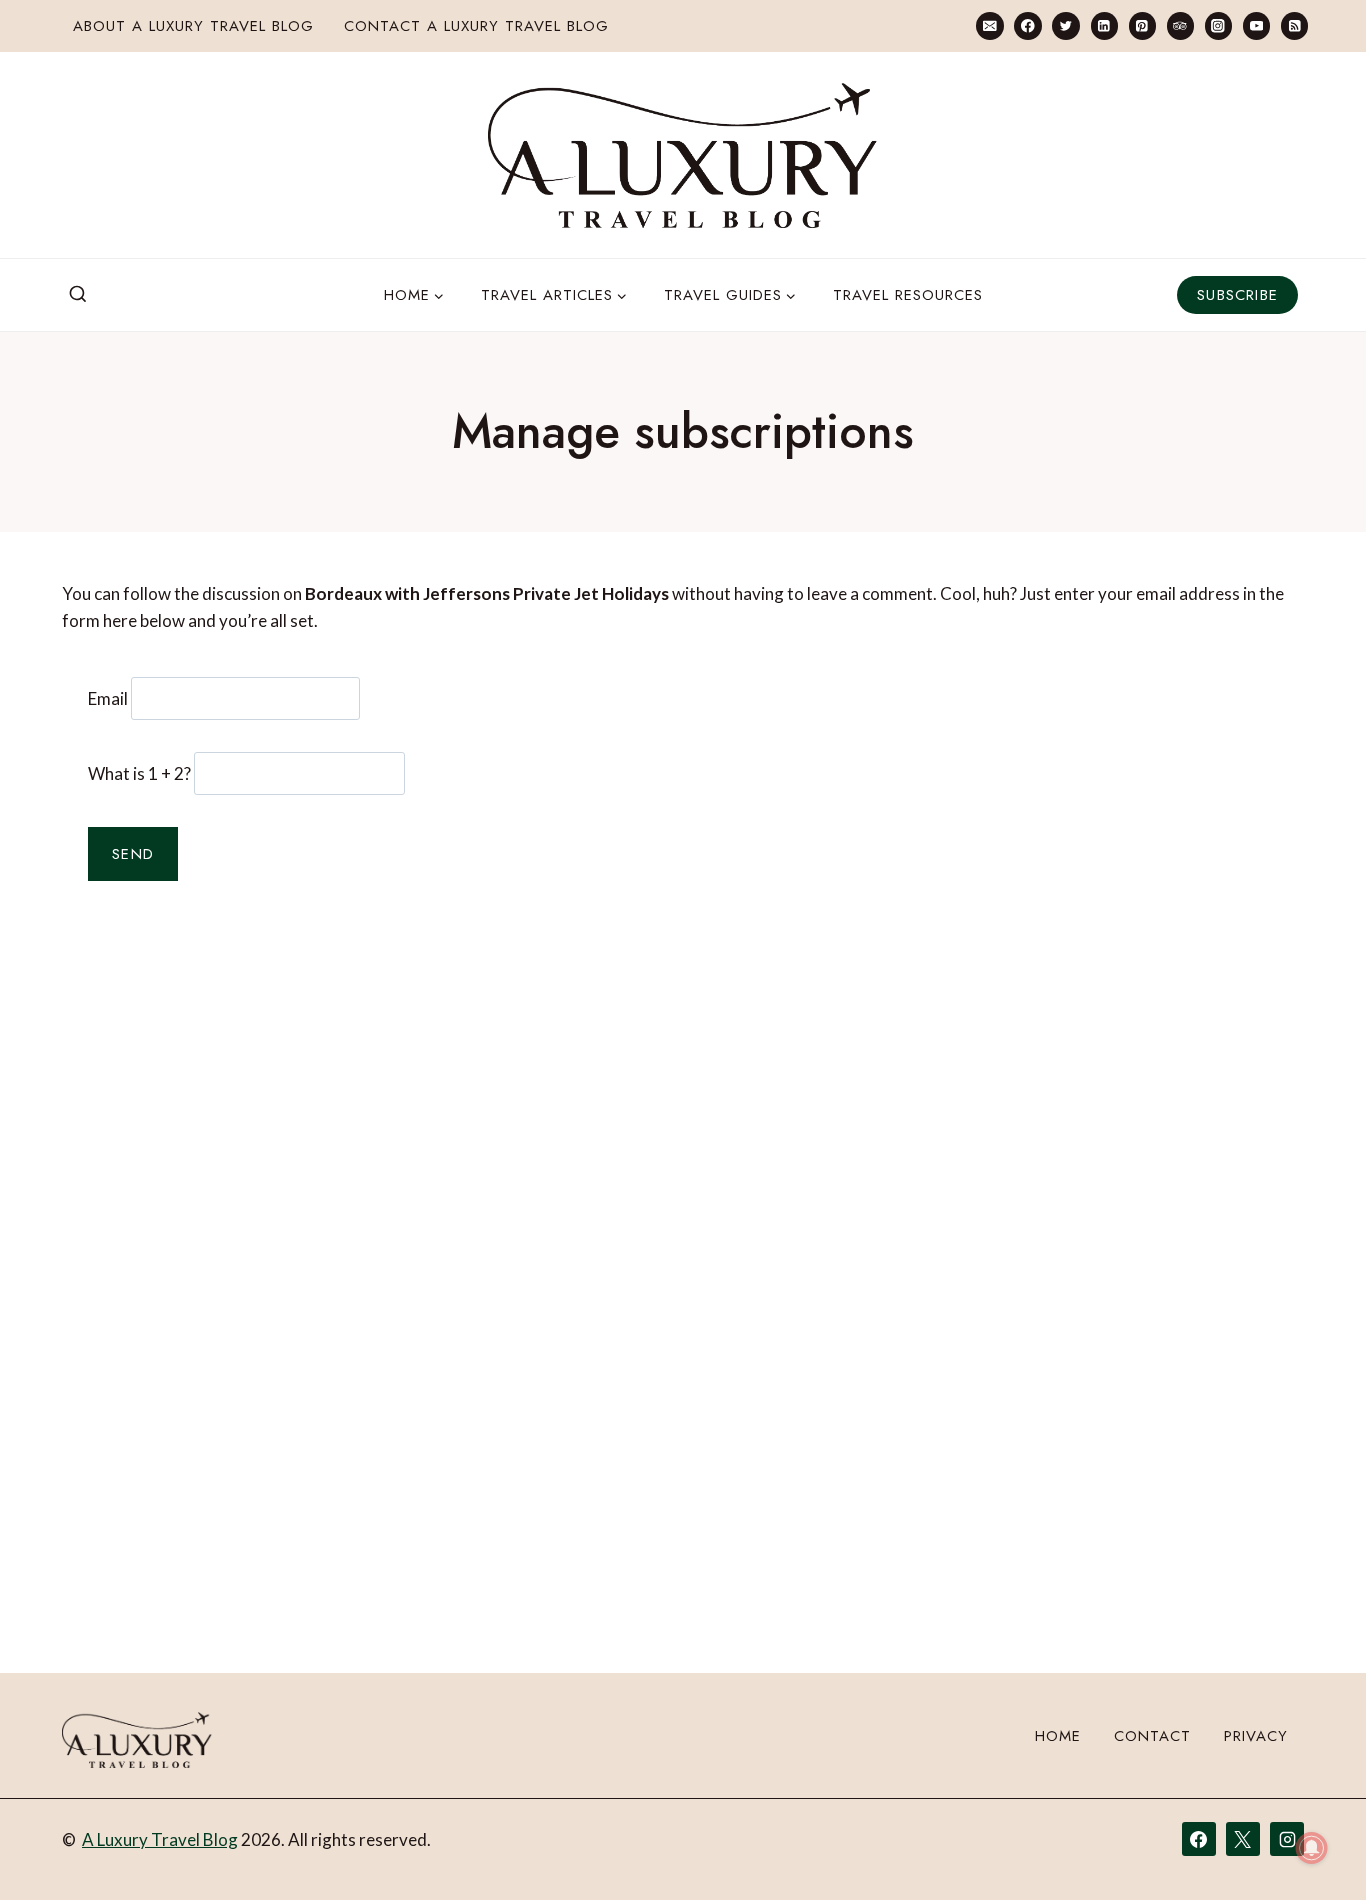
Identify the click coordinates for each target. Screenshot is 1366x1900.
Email (108, 698)
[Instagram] (1218, 25)
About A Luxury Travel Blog (193, 26)
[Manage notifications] (1312, 1848)
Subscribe (1237, 295)
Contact (1152, 1736)
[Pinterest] (1142, 25)
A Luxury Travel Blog (160, 1839)
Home (1058, 1736)
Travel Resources (908, 295)
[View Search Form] (78, 295)
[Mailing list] (989, 25)
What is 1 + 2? (139, 773)
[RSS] (1294, 25)
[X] (1243, 1839)
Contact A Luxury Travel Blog (476, 26)
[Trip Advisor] (1180, 25)
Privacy (1256, 1736)
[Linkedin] (1104, 25)
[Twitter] (1065, 25)
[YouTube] (1256, 25)
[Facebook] (1027, 25)
